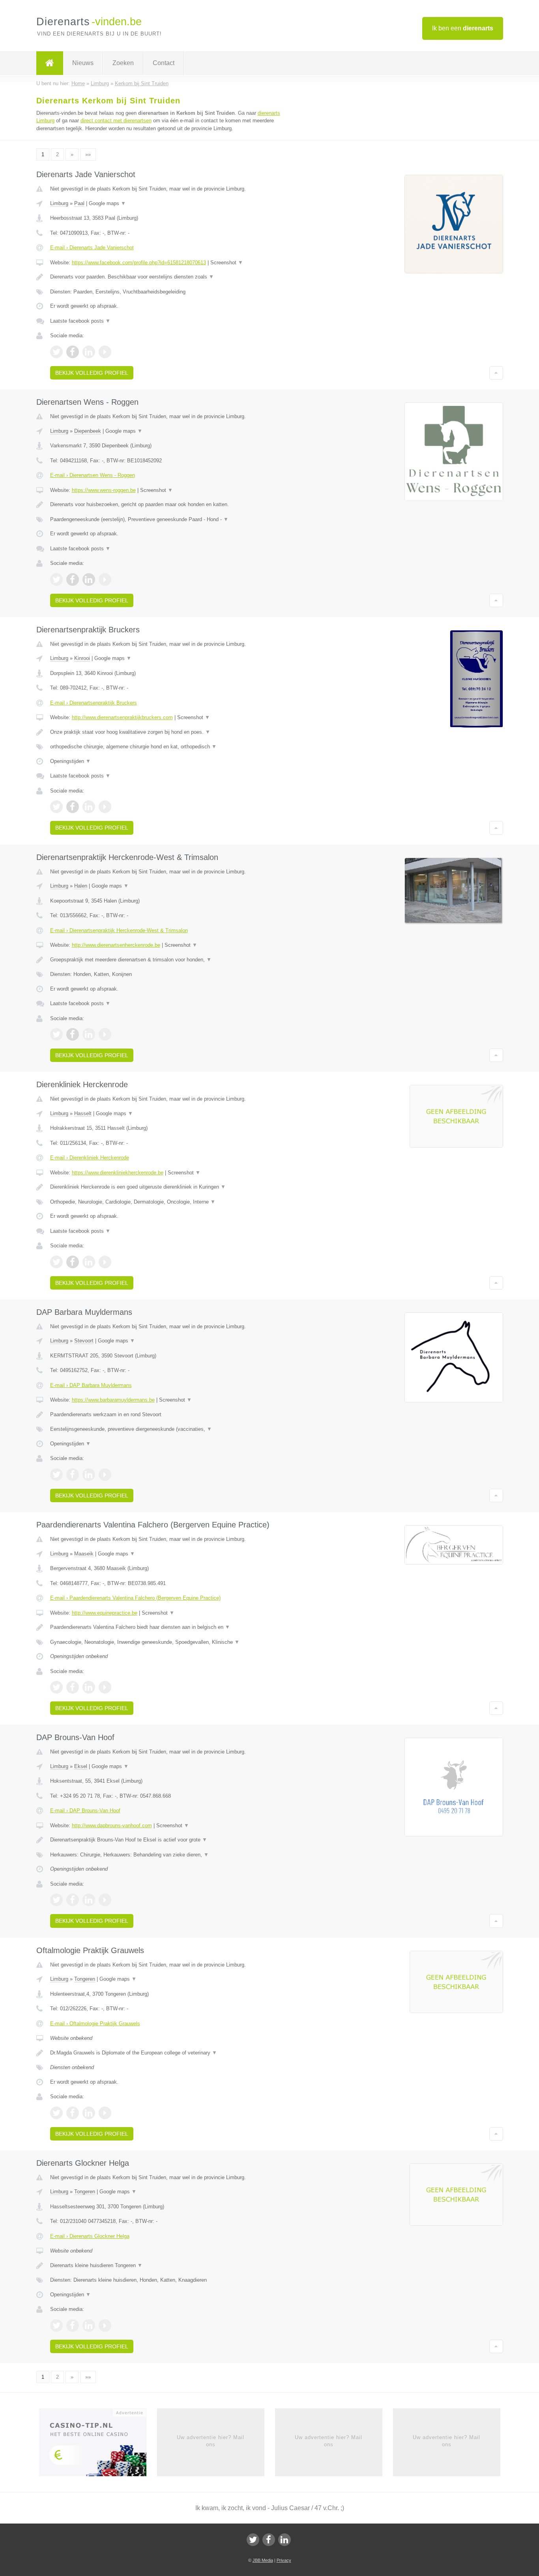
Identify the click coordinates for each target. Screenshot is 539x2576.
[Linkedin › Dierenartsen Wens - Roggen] (89, 580)
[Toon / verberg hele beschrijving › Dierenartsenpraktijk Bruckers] (172, 732)
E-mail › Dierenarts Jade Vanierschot (92, 248)
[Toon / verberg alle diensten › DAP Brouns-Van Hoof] (172, 1855)
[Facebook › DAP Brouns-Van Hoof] (73, 1900)
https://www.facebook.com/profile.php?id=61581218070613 (139, 263)
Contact (164, 63)
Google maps (107, 203)
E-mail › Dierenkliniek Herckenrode (90, 1158)
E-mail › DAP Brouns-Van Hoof (85, 1810)
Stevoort (84, 1341)
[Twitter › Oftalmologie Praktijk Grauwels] (56, 2113)
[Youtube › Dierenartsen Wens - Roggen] (105, 580)
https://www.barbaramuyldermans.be (113, 1400)
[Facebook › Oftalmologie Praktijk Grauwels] (73, 2113)
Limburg (59, 203)
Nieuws (83, 63)
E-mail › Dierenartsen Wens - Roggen (93, 475)
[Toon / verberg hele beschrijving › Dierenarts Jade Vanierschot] (172, 277)
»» (88, 154)
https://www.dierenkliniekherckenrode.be (118, 1173)
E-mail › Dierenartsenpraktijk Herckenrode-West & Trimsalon (119, 930)
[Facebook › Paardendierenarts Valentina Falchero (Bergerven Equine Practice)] (73, 1687)
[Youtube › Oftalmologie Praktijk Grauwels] (105, 2113)
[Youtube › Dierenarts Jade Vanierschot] (105, 352)
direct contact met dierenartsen (116, 121)
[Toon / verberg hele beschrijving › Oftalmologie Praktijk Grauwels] (172, 2053)
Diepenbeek (88, 431)
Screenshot (227, 263)
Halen (81, 886)
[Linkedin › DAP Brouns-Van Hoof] (89, 1900)
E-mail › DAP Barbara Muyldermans (91, 1385)
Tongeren (85, 1979)
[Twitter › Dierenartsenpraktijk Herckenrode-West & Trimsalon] (56, 1034)
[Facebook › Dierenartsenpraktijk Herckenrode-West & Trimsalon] (73, 1034)
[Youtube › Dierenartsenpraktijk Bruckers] (105, 807)
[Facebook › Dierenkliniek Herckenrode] (73, 1262)
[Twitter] (253, 2540)
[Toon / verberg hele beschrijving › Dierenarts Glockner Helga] (172, 2266)
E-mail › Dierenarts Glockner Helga (90, 2236)
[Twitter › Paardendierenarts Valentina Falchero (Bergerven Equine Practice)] (56, 1687)
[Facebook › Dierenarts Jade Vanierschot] (73, 352)
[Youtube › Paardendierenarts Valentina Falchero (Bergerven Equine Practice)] (105, 1687)
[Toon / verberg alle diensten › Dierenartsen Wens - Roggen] (172, 520)
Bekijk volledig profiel (92, 373)
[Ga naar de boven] (496, 373)
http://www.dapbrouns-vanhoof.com (112, 1825)
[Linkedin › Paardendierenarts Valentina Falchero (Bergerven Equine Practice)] (89, 1687)
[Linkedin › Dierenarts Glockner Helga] (89, 2326)
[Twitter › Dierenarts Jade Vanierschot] (56, 352)
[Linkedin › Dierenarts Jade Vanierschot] (89, 352)
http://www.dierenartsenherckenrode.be (116, 945)
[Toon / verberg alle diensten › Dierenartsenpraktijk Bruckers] (172, 747)
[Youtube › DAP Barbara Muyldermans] (105, 1475)
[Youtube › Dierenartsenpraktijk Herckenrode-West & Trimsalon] (105, 1034)
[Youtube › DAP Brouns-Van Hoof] (105, 1900)
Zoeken (123, 63)
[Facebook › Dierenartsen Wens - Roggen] (73, 580)
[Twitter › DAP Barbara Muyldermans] (56, 1475)
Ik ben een (463, 28)
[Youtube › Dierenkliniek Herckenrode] (105, 1262)
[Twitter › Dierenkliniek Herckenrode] (56, 1262)
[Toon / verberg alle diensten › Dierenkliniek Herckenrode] (172, 1202)
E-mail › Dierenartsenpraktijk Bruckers (94, 703)
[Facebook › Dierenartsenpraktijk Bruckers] (73, 807)
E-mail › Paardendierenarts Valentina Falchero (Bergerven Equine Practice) (135, 1598)
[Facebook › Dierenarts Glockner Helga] (73, 2326)
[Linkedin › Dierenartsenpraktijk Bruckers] (89, 807)
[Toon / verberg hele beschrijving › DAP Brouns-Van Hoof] (172, 1840)
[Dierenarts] (50, 63)
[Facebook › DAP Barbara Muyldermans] (73, 1475)
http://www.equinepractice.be (105, 1613)
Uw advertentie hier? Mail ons (211, 2441)
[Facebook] (269, 2540)
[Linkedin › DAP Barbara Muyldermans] (89, 1475)
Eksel (81, 1766)
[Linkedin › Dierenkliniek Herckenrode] (89, 1262)
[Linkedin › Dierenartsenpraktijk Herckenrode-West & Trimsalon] (89, 1034)
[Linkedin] (284, 2540)
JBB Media (263, 2560)
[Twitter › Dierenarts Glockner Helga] (56, 2326)
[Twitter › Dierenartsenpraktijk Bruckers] (56, 807)
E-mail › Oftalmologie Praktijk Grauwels (95, 2024)
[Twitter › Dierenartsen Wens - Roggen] (56, 580)
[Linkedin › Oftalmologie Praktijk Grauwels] (89, 2113)
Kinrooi (82, 658)
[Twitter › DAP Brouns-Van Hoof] (56, 1900)
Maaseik (84, 1554)
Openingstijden (70, 761)
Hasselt (83, 1113)
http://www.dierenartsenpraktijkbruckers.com (122, 717)
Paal (79, 203)
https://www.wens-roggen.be (104, 490)
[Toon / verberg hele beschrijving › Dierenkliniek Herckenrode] (172, 1187)
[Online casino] (98, 2445)
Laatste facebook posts (80, 321)
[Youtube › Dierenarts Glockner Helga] (105, 2326)
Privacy (284, 2560)
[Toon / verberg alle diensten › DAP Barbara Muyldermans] (172, 1429)
